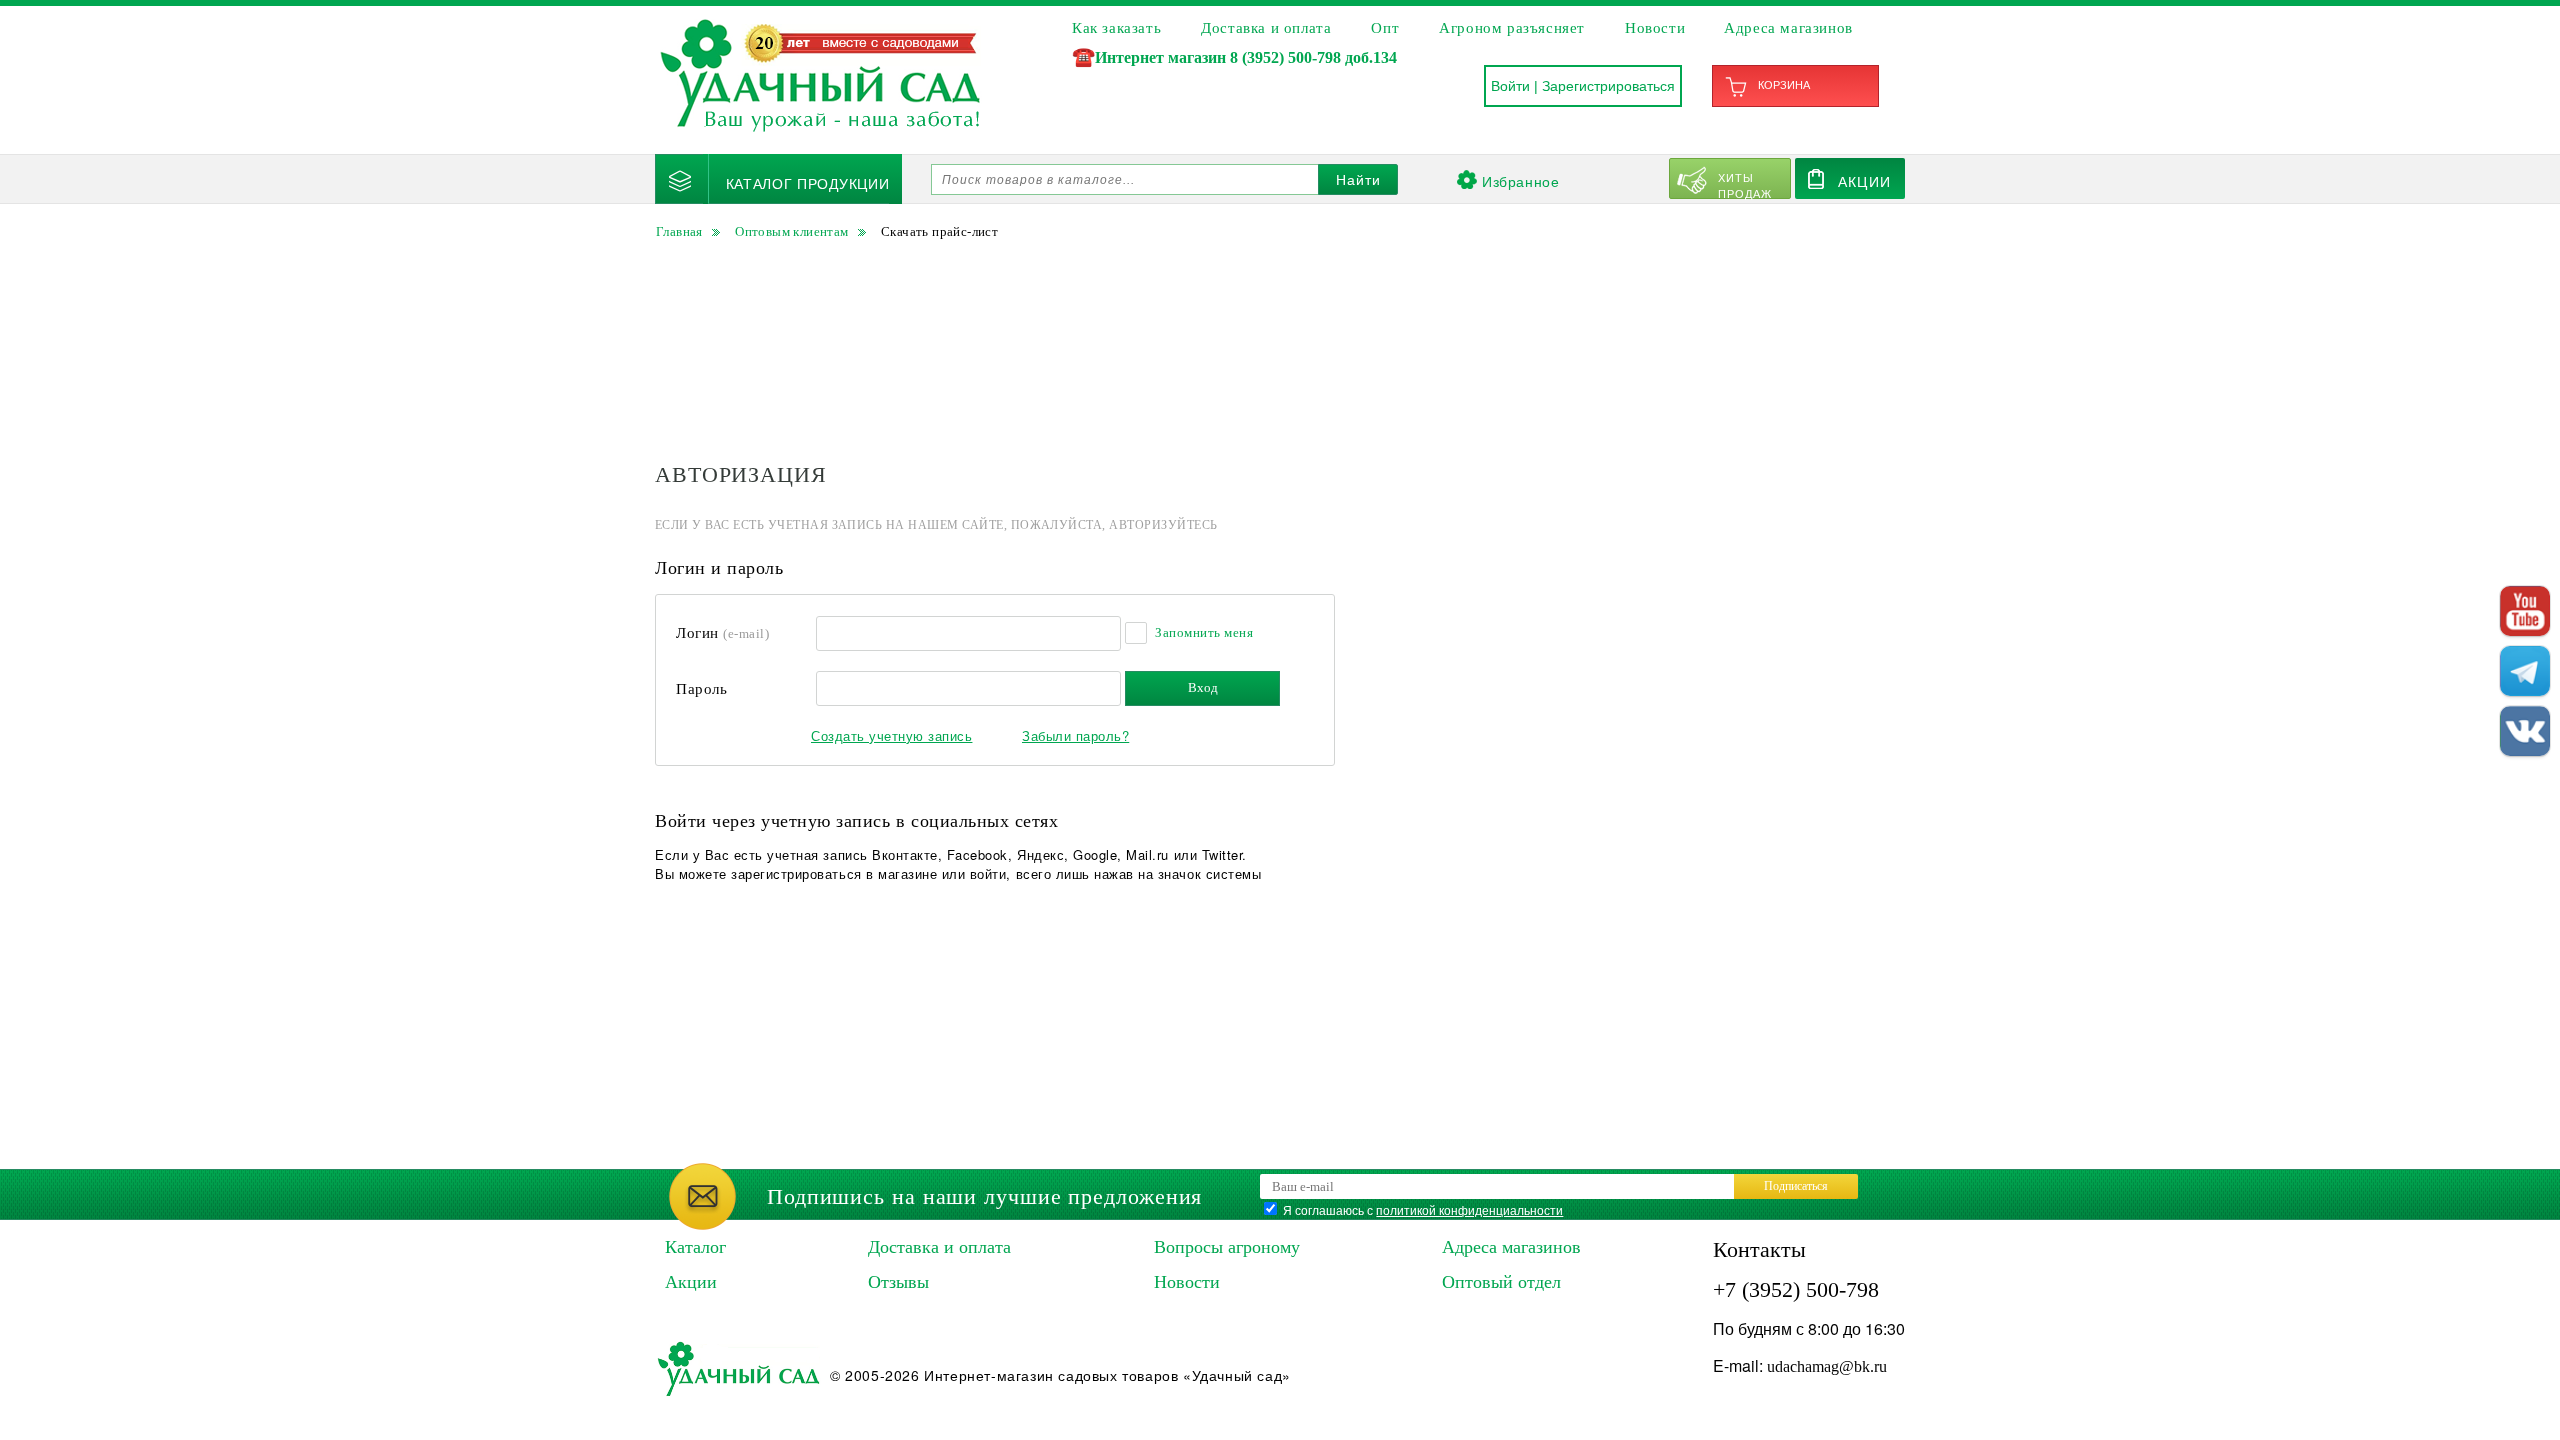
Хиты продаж (1745, 184)
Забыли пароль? (1075, 735)
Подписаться (1796, 1186)
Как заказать (1116, 28)
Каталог (695, 1247)
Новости (1655, 28)
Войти (1510, 86)
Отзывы (898, 1282)
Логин (722, 633)
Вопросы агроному (1227, 1247)
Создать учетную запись (891, 735)
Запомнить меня (1204, 632)
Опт (1385, 28)
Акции (1864, 181)
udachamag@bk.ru (1827, 1366)
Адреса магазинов (1788, 28)
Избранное (1520, 181)
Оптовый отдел (1501, 1282)
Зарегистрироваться (1608, 86)
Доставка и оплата (1266, 28)
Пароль (701, 689)
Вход (1203, 687)
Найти (1358, 180)
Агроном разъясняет (1512, 28)
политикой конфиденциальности (1469, 1209)
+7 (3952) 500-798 (1796, 1289)
